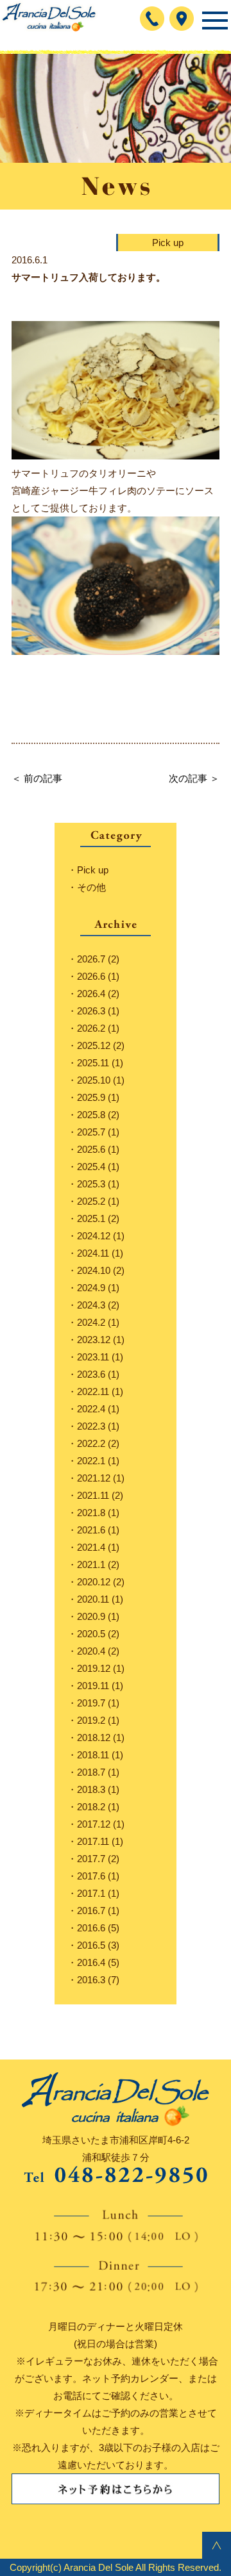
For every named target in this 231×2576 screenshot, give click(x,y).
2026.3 (91, 1011)
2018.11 (93, 1755)
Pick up (168, 243)
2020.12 (94, 1582)
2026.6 (91, 976)
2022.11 (93, 1391)
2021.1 (91, 1565)
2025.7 (91, 1132)
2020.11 (93, 1599)
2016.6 (91, 1928)
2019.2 (91, 1720)
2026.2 (91, 1028)
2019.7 (91, 1703)
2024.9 (91, 1288)
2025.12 (94, 1045)
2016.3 (91, 1980)
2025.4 (91, 1167)
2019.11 (93, 1686)
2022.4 (91, 1409)
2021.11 (93, 1495)
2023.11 (93, 1357)
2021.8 (91, 1513)
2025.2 (91, 1201)
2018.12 (94, 1738)
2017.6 (91, 1876)
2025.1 (91, 1218)
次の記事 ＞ (194, 778)
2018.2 (91, 1807)
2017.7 (91, 1859)
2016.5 (91, 1945)
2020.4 (91, 1651)
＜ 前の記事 (37, 778)
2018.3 (91, 1789)
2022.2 (91, 1443)
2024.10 (94, 1270)
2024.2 (91, 1322)
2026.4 (91, 994)
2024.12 (94, 1236)
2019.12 (94, 1668)
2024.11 (93, 1253)
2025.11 (93, 1063)
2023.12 (94, 1340)
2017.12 (94, 1824)
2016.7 (91, 1911)
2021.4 (91, 1547)
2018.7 (91, 1772)
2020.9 (91, 1616)
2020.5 (91, 1634)
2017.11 (93, 1841)
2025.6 (91, 1149)
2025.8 (91, 1115)
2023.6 (91, 1374)
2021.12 (94, 1478)
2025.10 (94, 1080)
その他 (91, 887)
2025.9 (91, 1097)
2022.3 (91, 1426)
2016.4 (91, 1962)
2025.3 (91, 1184)
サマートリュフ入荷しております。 (89, 277)
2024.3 (91, 1305)
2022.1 (91, 1461)
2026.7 (91, 959)
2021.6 (91, 1530)
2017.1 (91, 1893)
